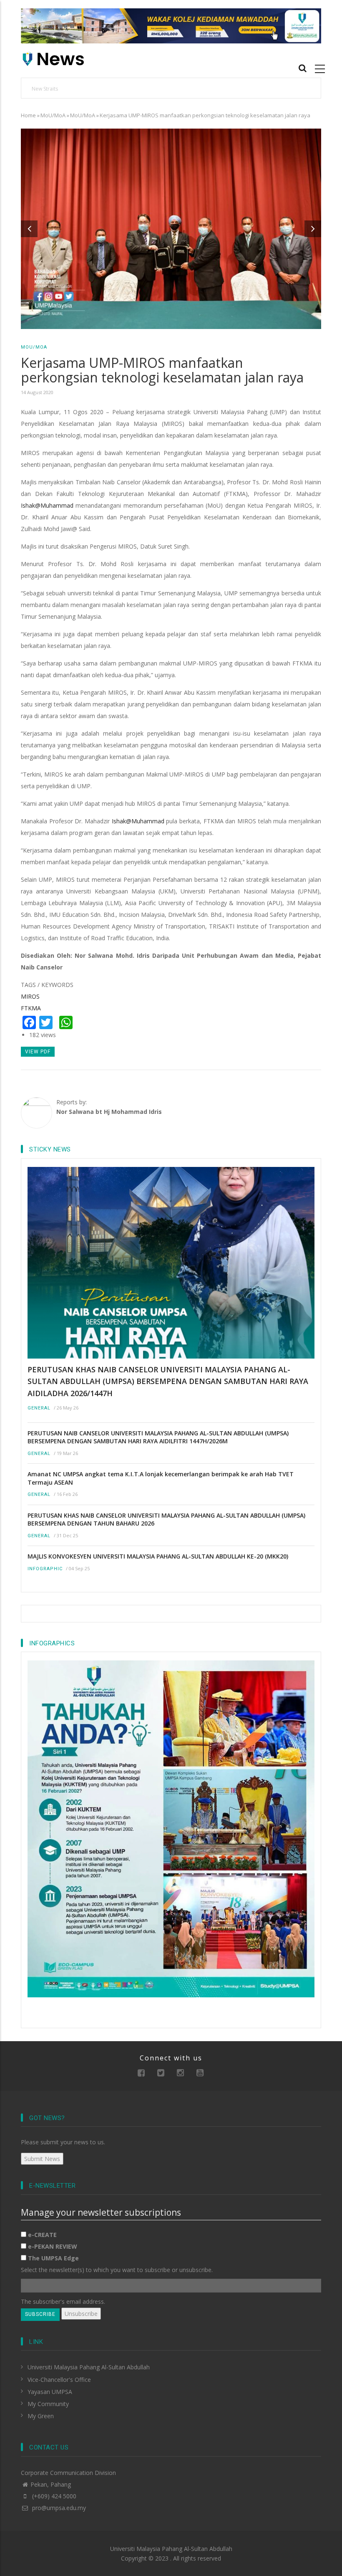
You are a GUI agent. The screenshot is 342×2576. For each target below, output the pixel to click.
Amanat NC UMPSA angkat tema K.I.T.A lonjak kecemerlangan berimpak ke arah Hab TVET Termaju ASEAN (161, 1478)
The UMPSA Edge (53, 2258)
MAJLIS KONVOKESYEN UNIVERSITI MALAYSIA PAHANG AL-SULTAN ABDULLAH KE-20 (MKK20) (158, 1556)
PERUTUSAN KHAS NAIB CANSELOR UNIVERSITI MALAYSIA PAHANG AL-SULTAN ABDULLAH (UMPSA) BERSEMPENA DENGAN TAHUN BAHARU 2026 (166, 1520)
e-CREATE (42, 2235)
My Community (48, 2404)
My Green (41, 2416)
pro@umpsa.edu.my (58, 2508)
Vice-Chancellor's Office (59, 2380)
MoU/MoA (53, 115)
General (39, 1408)
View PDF (38, 1052)
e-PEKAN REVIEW (53, 2246)
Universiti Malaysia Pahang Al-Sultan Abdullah (89, 2367)
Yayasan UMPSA (50, 2392)
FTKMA (31, 1008)
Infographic (45, 1569)
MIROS (30, 996)
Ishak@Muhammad (47, 505)
